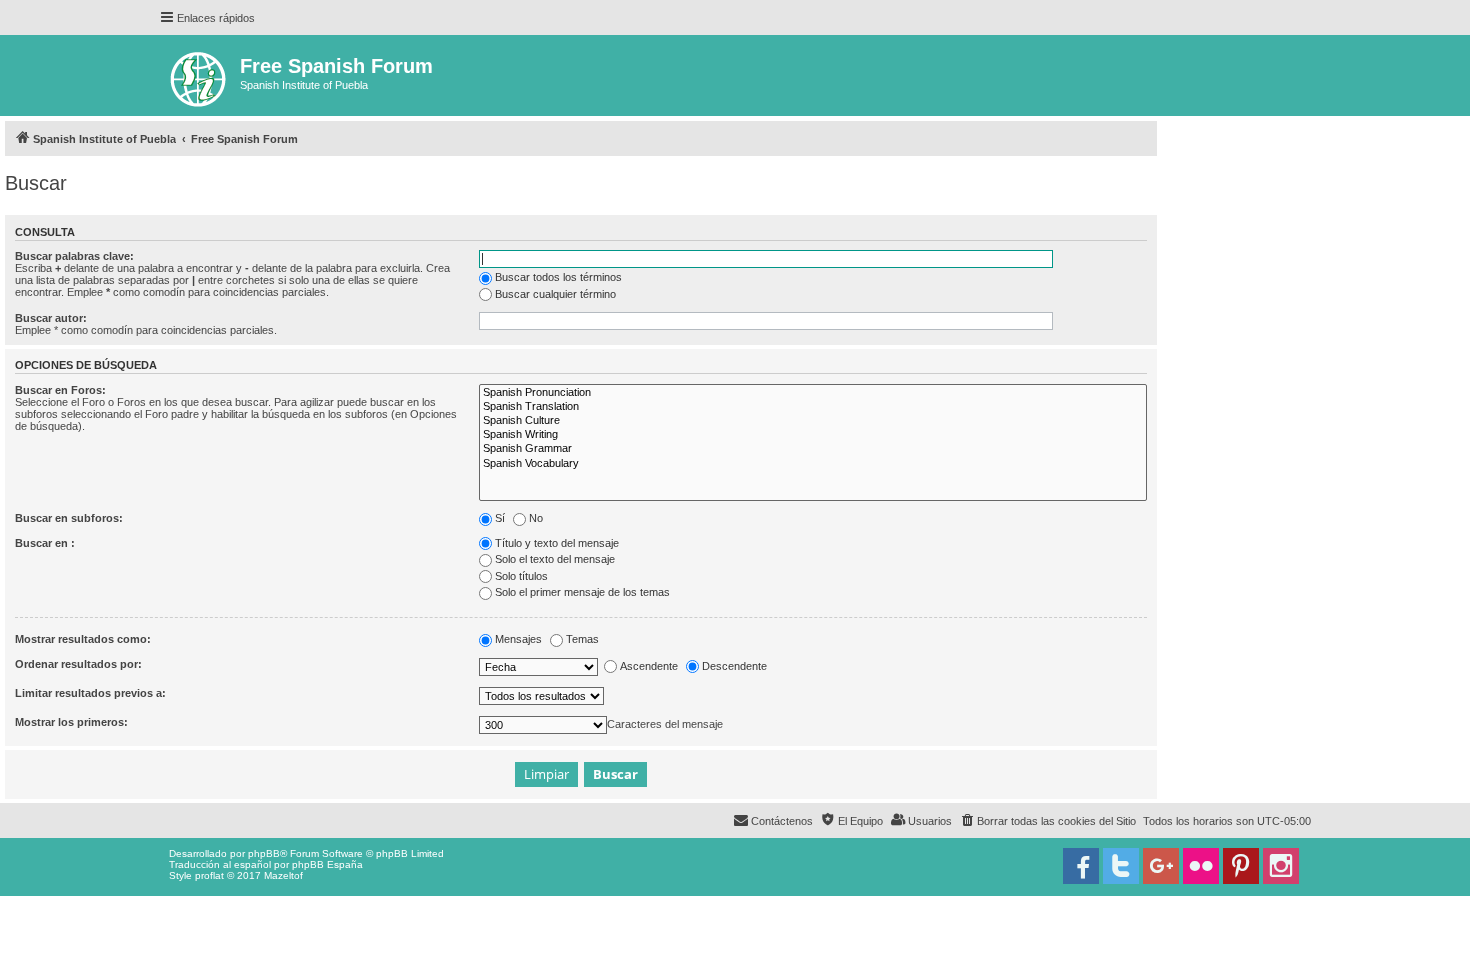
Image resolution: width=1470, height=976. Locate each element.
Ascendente (649, 666)
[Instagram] (1281, 866)
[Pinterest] (1241, 866)
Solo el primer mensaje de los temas (582, 592)
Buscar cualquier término (555, 294)
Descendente (734, 666)
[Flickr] (1201, 866)
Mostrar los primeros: (71, 722)
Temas (582, 639)
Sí (500, 518)
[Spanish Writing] (813, 435)
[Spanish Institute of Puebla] (199, 75)
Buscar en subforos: (69, 518)
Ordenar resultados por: (78, 664)
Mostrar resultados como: (83, 639)
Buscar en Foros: (60, 390)
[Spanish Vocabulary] (813, 464)
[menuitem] (1047, 821)
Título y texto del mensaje (557, 543)
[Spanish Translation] (813, 407)
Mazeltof (283, 875)
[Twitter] (1121, 866)
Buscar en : (45, 543)
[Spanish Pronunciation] (813, 393)
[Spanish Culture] (813, 421)
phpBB (264, 853)
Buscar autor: (51, 318)
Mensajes (518, 639)
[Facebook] (1081, 866)
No (536, 518)
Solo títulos (521, 576)
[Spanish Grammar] (813, 449)
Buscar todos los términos (558, 277)
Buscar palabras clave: (74, 256)
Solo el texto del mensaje (555, 559)
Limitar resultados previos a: (90, 693)
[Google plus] (1161, 866)
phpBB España (327, 864)
